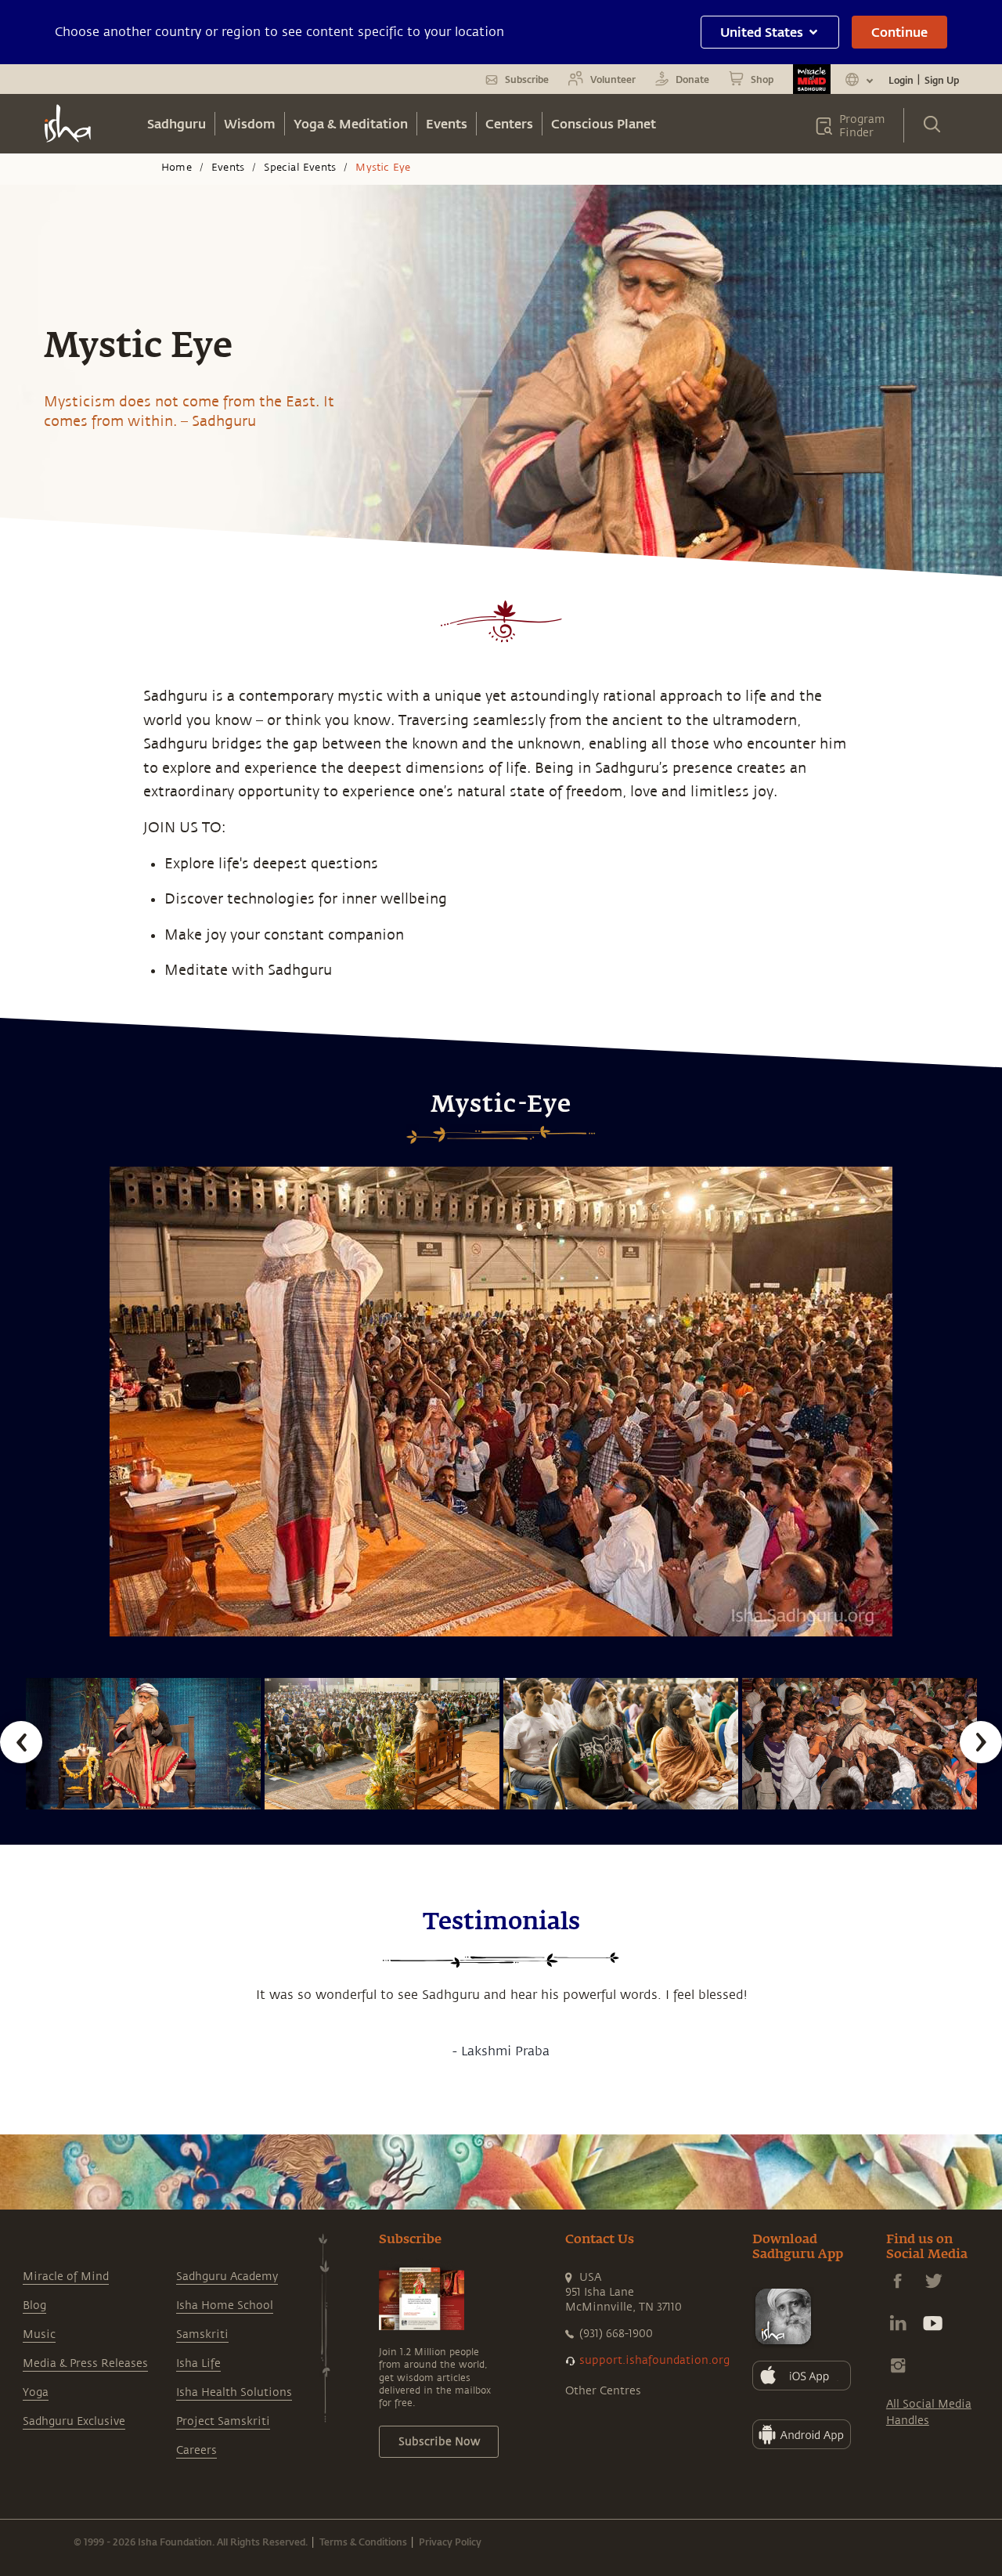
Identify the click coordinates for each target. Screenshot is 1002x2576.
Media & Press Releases (85, 2363)
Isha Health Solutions (234, 2392)
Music (39, 2334)
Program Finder (862, 126)
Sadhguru (177, 123)
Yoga (36, 2392)
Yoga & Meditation (351, 123)
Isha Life (198, 2363)
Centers (509, 123)
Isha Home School (225, 2305)
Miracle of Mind (66, 2277)
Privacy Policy (450, 2542)
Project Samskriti (223, 2421)
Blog (34, 2305)
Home (177, 168)
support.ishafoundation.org (654, 2360)
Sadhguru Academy (227, 2277)
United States (762, 32)
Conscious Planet (604, 123)
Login (901, 80)
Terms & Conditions (363, 2542)
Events (447, 123)
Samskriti (202, 2334)
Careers (196, 2450)
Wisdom (250, 123)
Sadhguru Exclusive (74, 2421)
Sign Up (942, 80)
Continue (899, 32)
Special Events (300, 168)
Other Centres (603, 2391)
